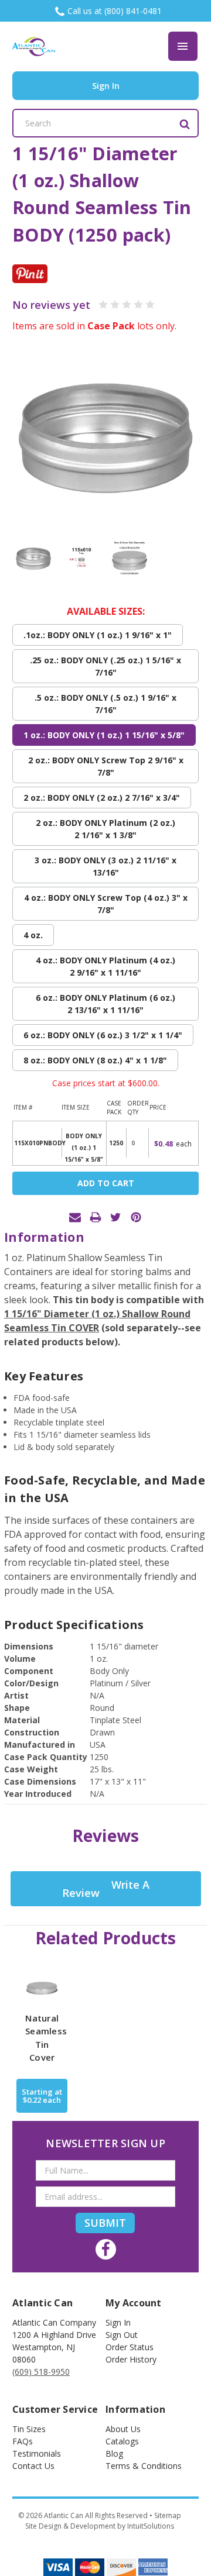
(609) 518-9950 (41, 2372)
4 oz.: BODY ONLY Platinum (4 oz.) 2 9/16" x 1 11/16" (105, 966)
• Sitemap (165, 2515)
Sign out (122, 2335)
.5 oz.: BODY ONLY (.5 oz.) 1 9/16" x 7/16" (105, 704)
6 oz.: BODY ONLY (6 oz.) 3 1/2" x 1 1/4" (103, 1035)
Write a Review (106, 1889)
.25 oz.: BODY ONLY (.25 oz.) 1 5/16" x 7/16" (105, 666)
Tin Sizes (29, 2429)
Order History (131, 2359)
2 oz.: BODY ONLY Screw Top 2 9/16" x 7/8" (106, 766)
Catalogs (122, 2441)
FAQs (23, 2441)
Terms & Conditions (144, 2466)
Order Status (130, 2347)
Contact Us (33, 2466)
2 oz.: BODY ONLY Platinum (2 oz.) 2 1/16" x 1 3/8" (105, 829)
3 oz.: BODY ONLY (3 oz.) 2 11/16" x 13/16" (105, 866)
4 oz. (33, 935)
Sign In (118, 2322)
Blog (114, 2453)
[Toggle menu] (183, 46)
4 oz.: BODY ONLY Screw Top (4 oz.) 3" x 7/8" (106, 904)
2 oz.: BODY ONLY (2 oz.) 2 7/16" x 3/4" (102, 798)
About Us (123, 2429)
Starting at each (42, 2096)
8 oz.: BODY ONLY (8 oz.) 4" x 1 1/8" (95, 1060)
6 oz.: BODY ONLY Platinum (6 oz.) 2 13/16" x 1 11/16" (105, 1004)
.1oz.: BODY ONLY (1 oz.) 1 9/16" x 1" (98, 635)
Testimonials (37, 2453)
